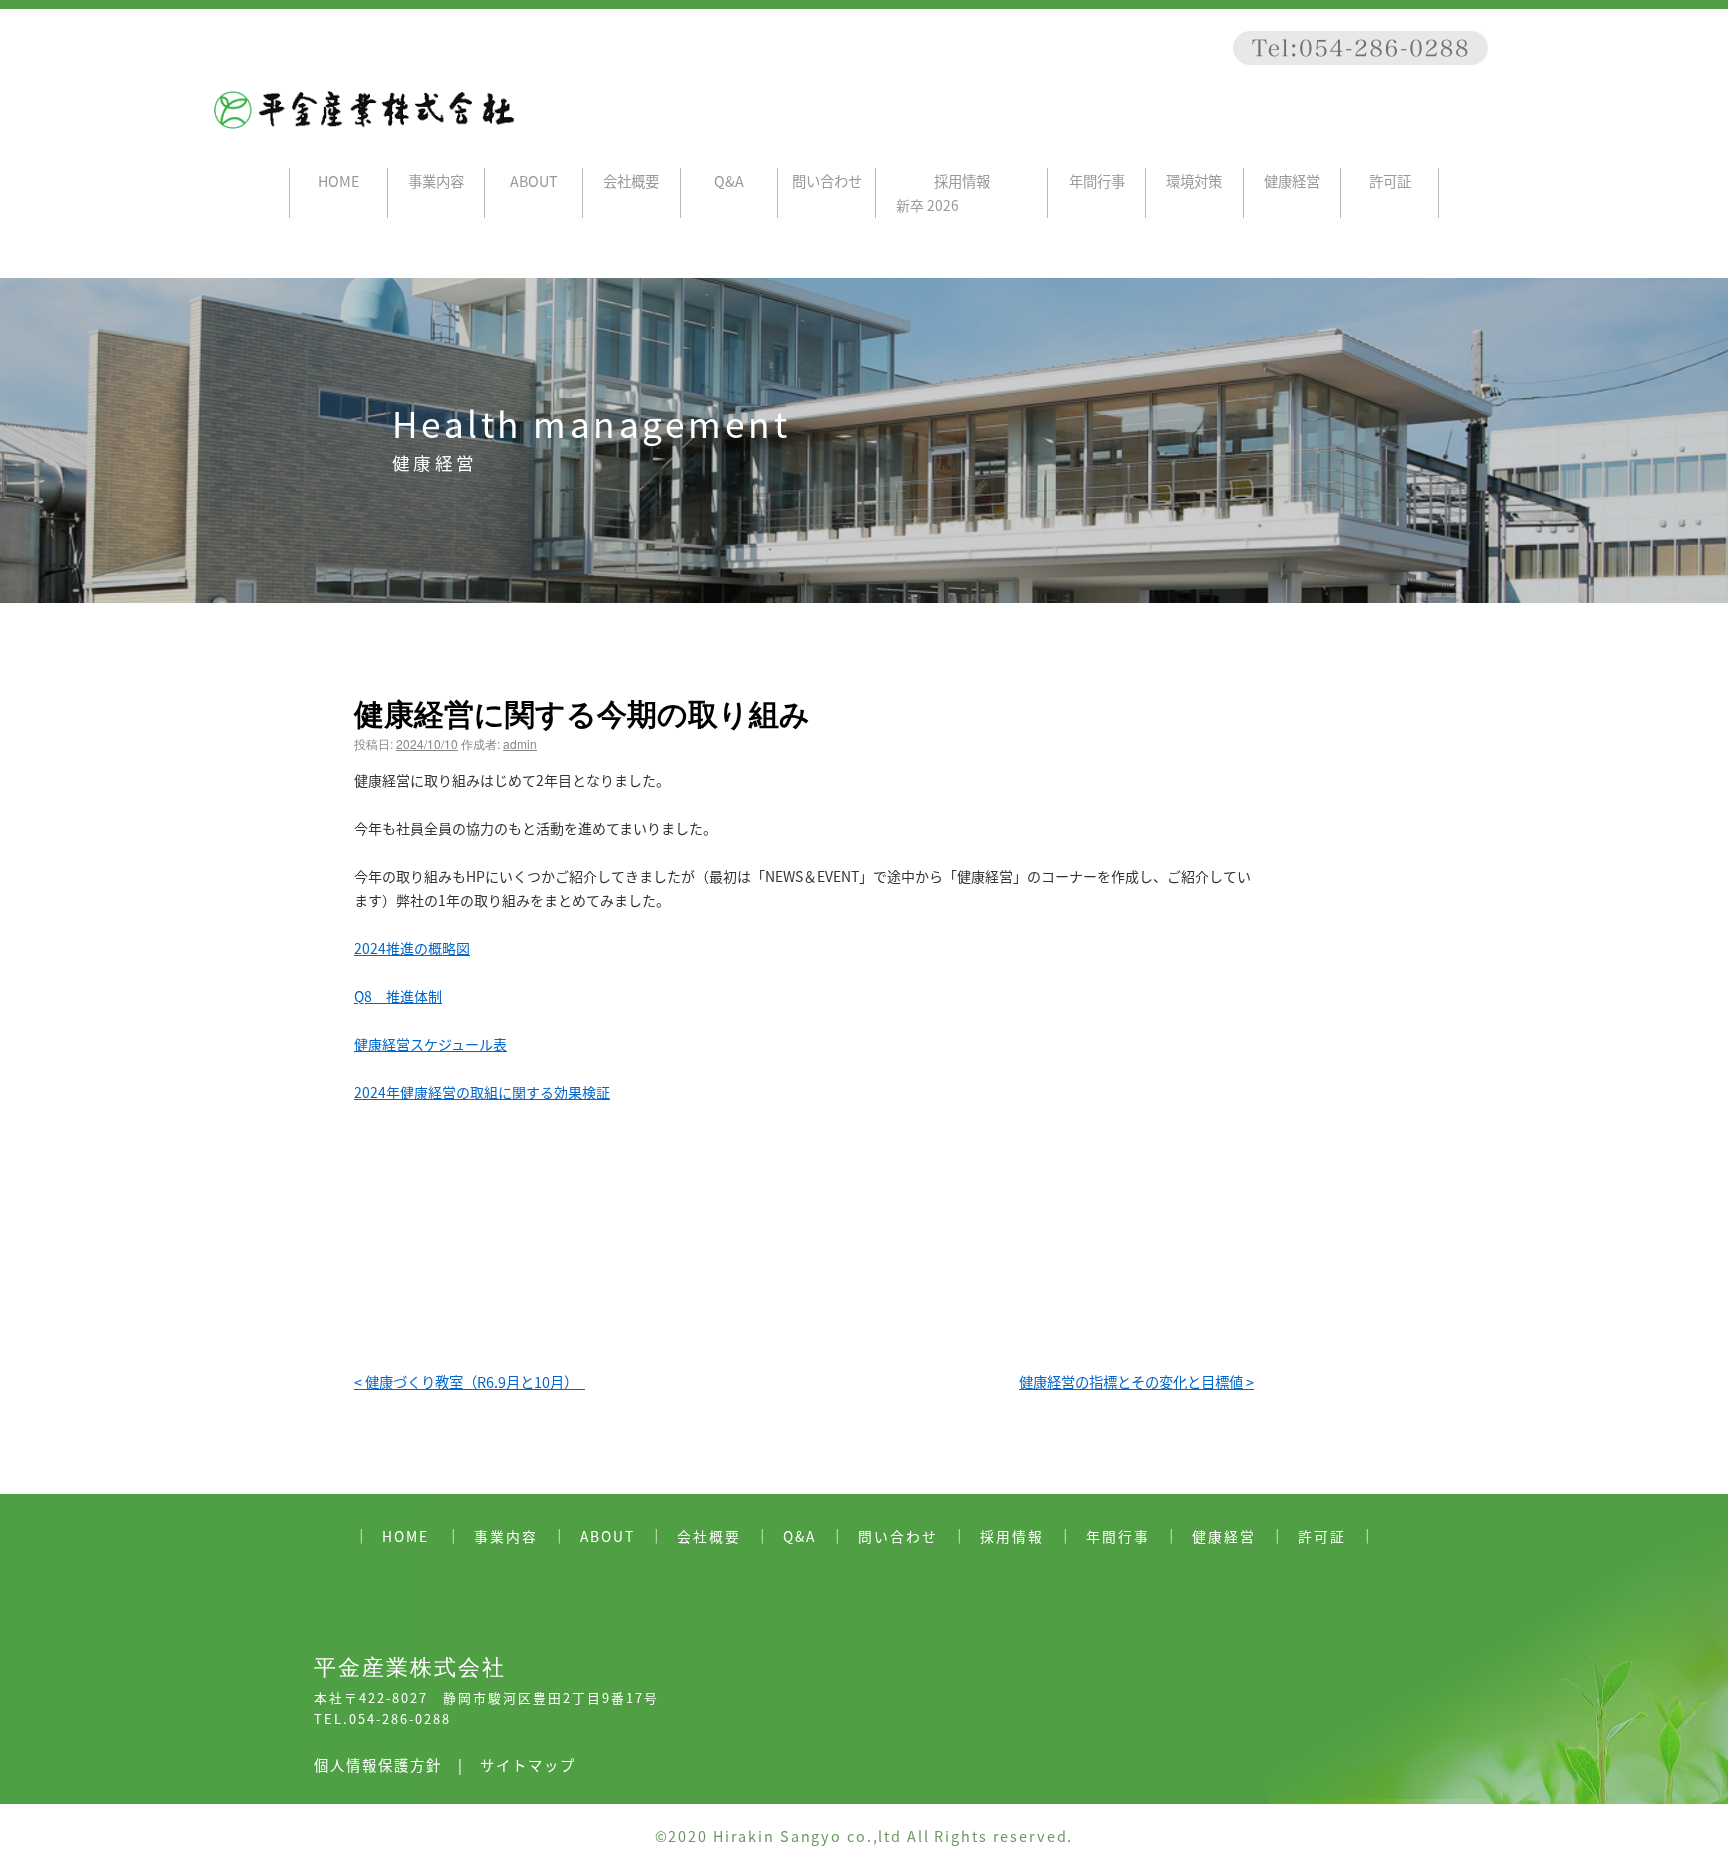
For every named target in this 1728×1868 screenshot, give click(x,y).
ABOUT (534, 180)
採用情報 (962, 180)
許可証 (1390, 180)
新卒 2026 (927, 205)
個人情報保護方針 (378, 1764)
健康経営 (1292, 180)
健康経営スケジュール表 (430, 1044)
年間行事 (1097, 180)
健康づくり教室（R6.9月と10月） (469, 1381)
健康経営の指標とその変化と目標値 (1136, 1381)
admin (520, 743)
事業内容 (436, 180)
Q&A (729, 180)
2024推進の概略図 (412, 948)
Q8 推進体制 (398, 996)
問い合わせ (827, 180)
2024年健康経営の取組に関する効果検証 (482, 1092)
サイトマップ (528, 1764)
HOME (338, 180)
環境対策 (1194, 180)
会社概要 (631, 180)
